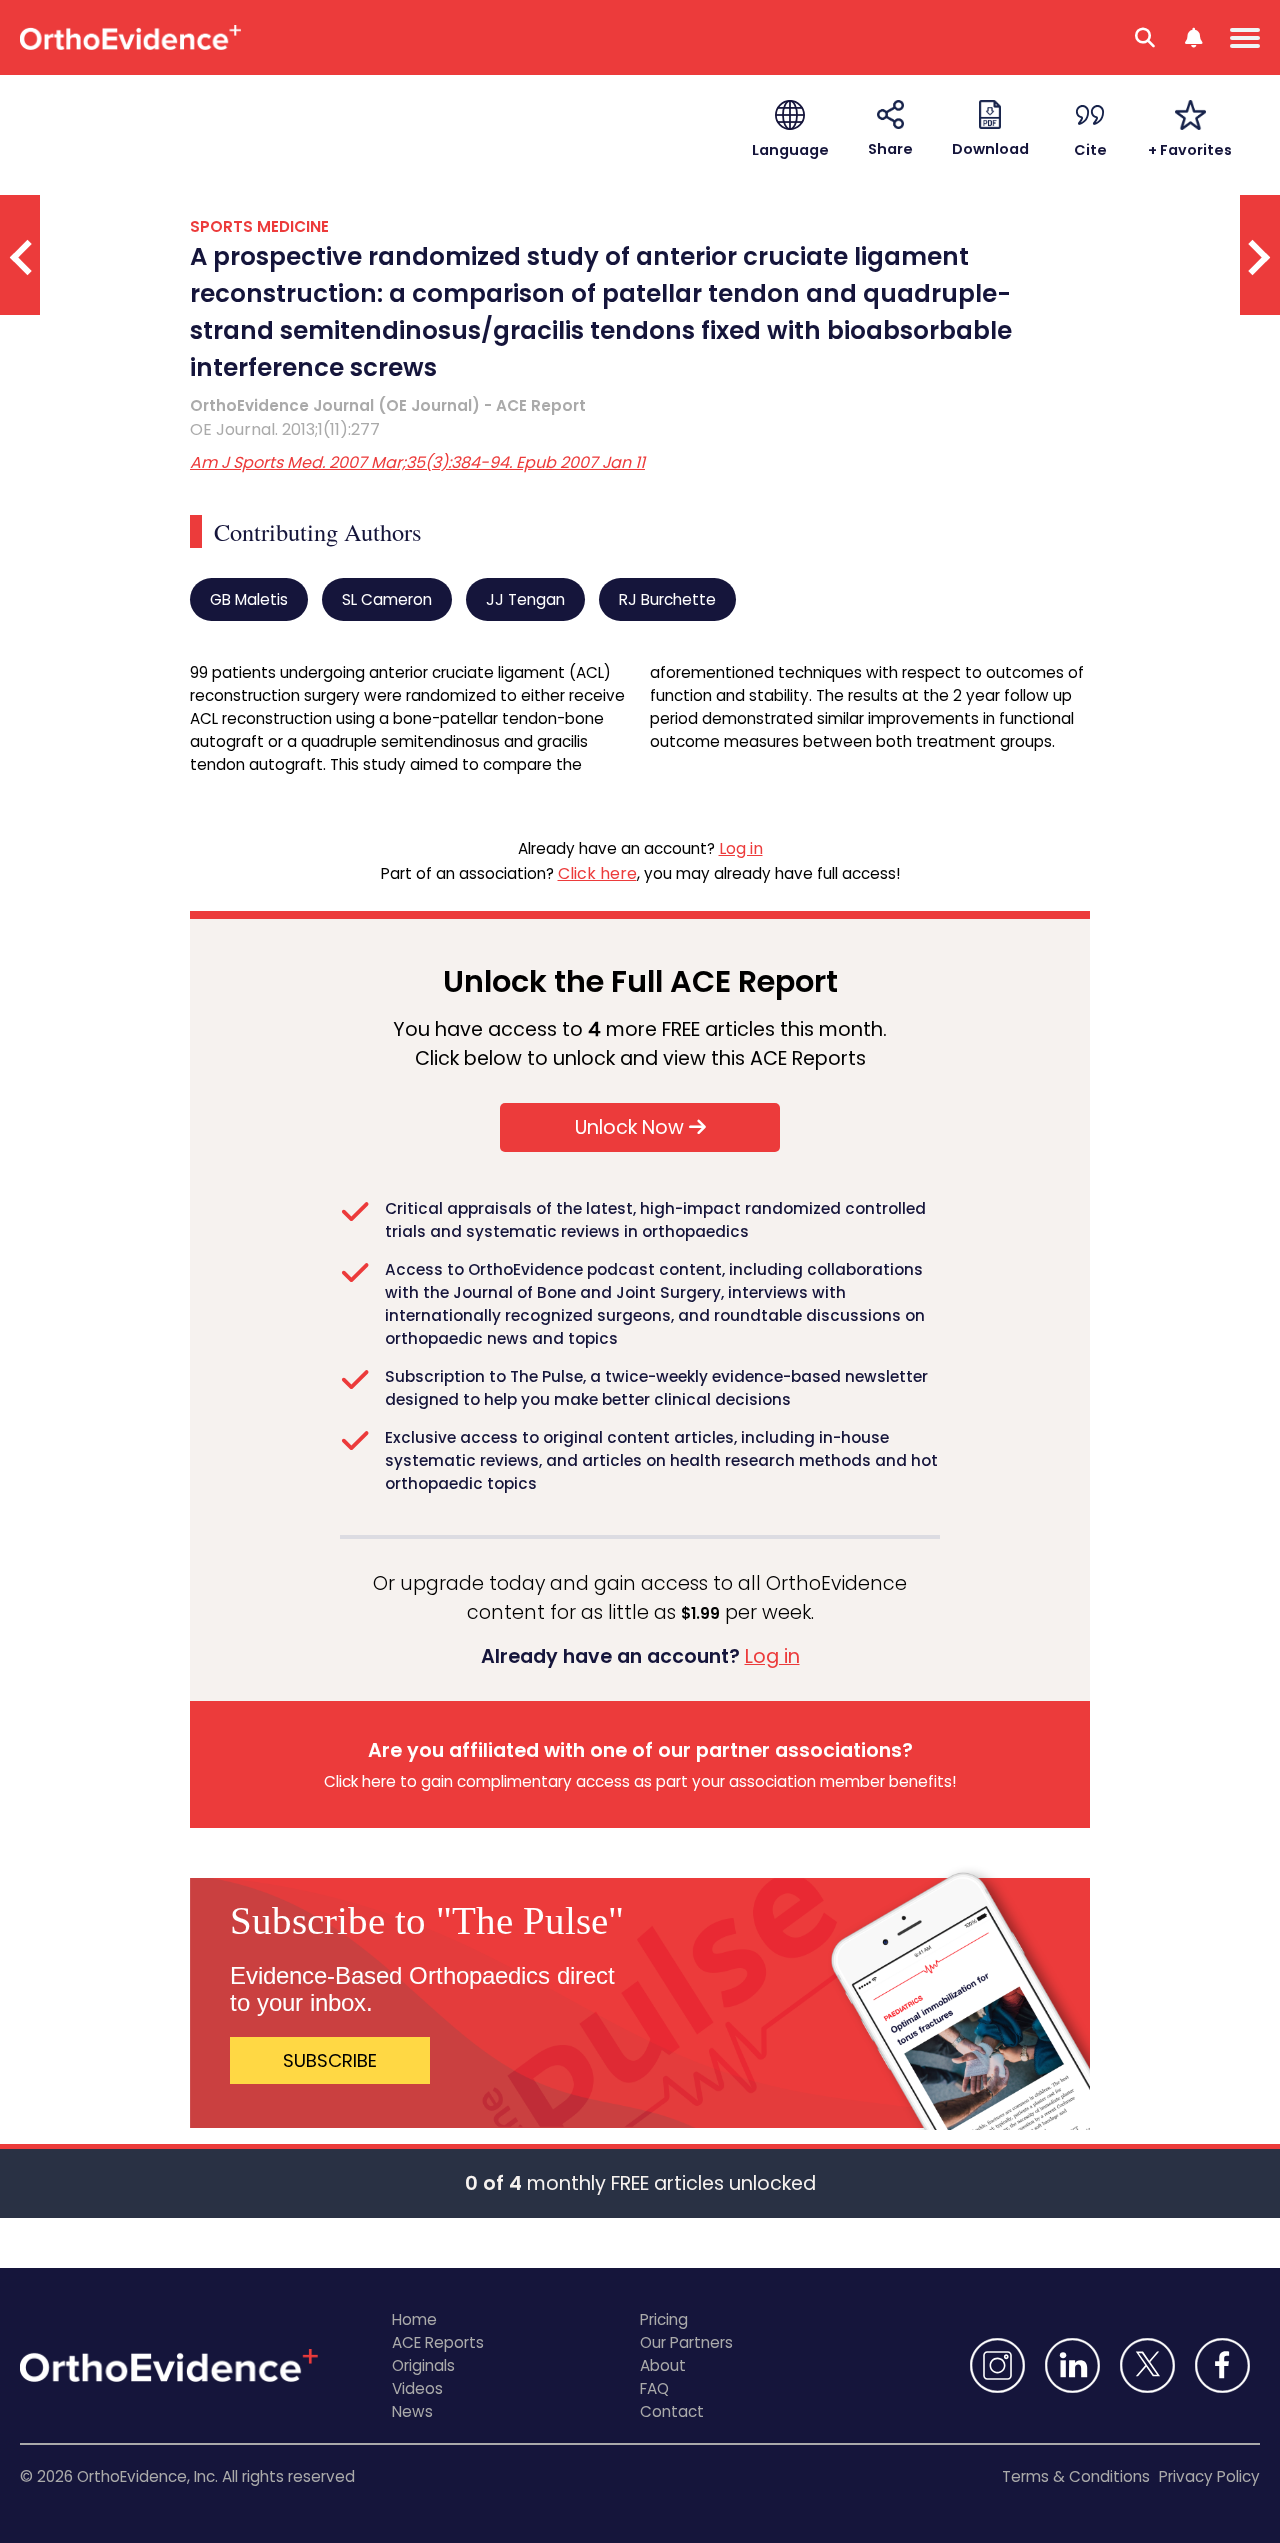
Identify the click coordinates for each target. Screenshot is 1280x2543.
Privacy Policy (1209, 2476)
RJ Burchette (667, 599)
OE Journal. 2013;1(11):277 (285, 429)
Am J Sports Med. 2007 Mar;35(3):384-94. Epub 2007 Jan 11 (417, 462)
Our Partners (686, 2342)
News (412, 2411)
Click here (597, 873)
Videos (417, 2388)
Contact (672, 2411)
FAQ (654, 2388)
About (663, 2365)
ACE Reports (438, 2342)
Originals (423, 2365)
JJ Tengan (525, 599)
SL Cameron (387, 599)
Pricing (664, 2319)
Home (414, 2319)
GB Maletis (249, 599)
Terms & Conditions (1076, 2476)
